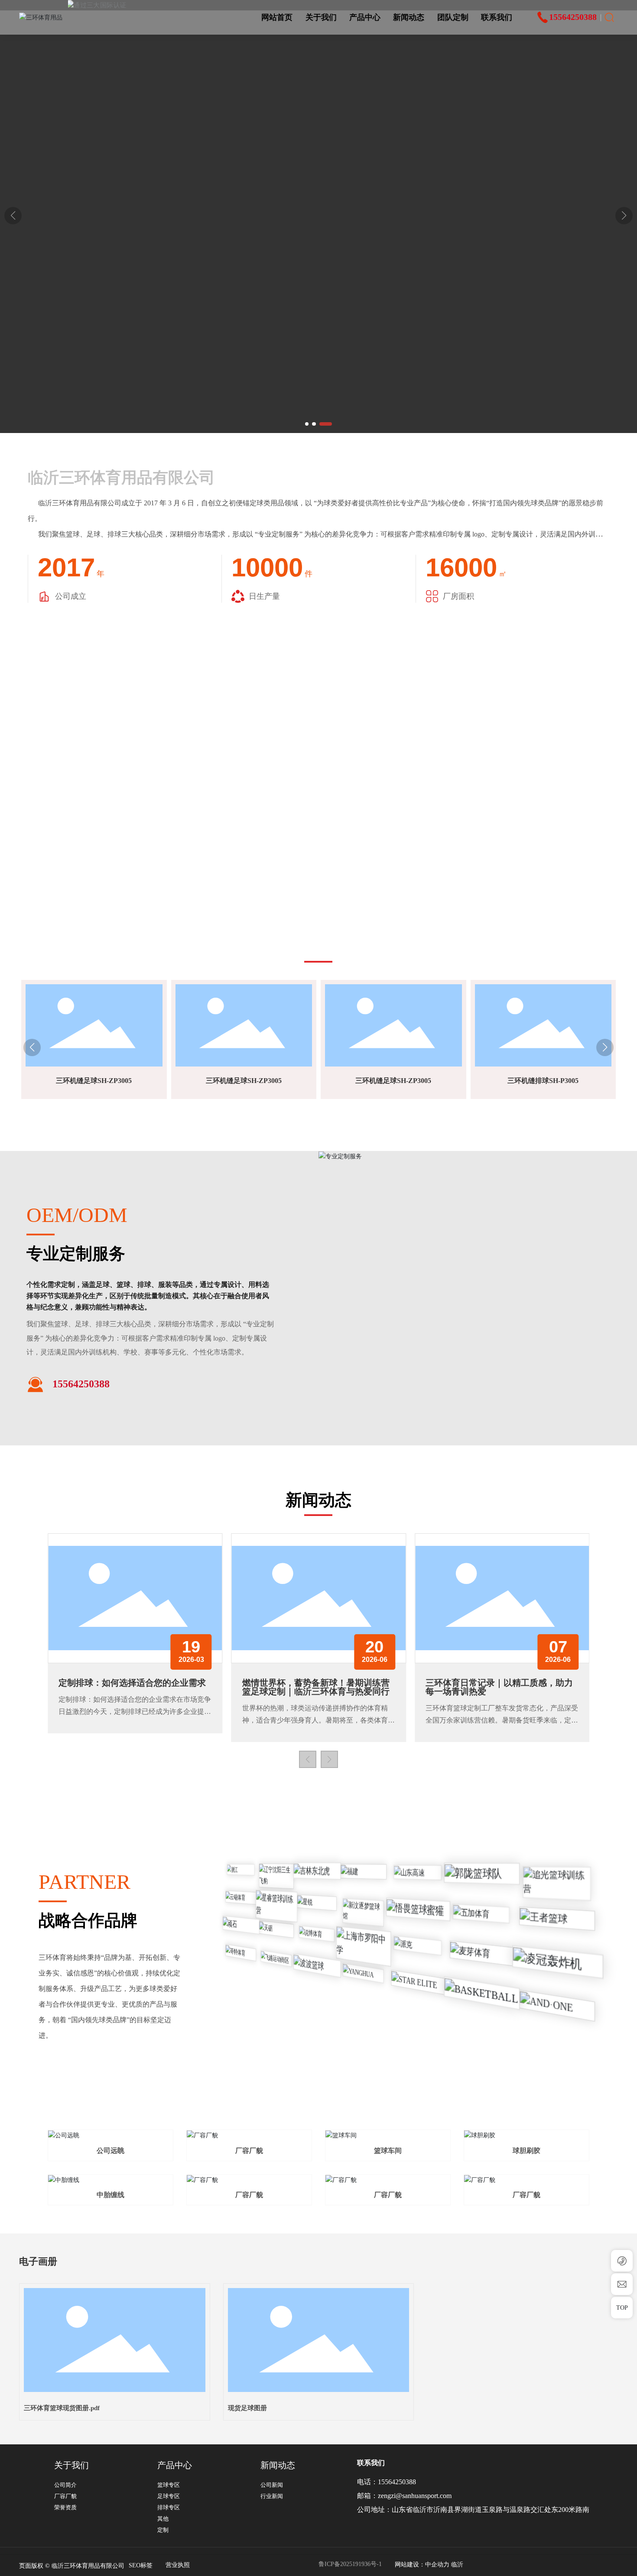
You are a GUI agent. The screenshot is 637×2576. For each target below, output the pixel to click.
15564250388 (397, 2482)
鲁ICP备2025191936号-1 (350, 2564)
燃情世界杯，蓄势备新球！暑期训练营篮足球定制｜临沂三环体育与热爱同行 (316, 1687)
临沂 (457, 2565)
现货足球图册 (247, 2408)
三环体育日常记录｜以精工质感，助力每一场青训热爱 (499, 1687)
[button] (307, 424)
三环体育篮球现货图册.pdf (62, 2408)
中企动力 (437, 2565)
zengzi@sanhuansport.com (415, 2496)
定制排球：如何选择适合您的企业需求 (132, 1683)
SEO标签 (141, 2565)
